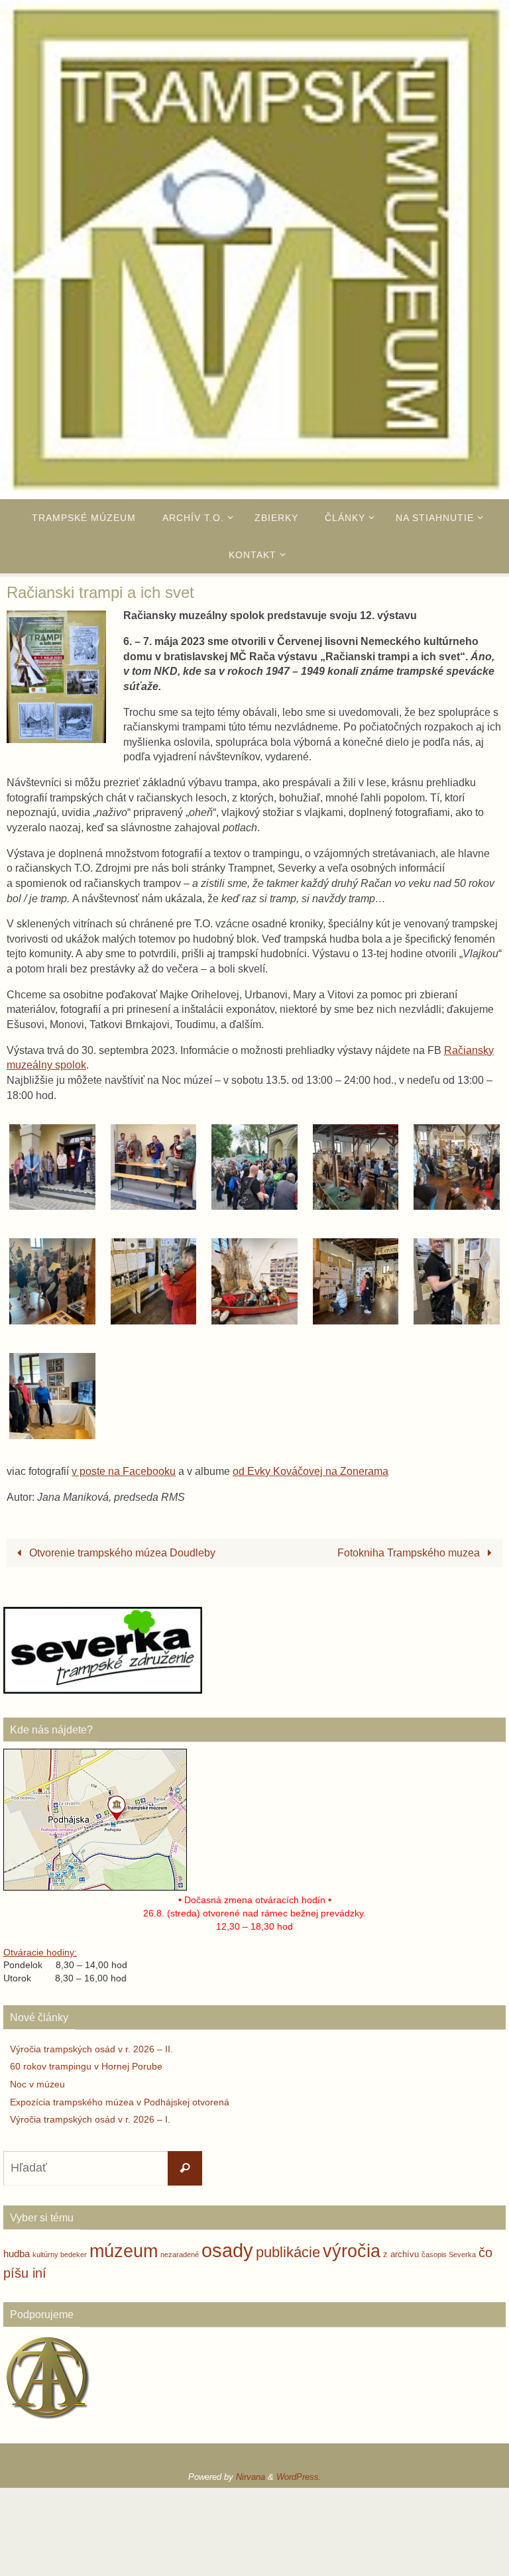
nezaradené (180, 2254)
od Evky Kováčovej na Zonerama (311, 1471)
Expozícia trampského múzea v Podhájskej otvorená (120, 2102)
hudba (17, 2254)
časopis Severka (449, 2254)
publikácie (288, 2252)
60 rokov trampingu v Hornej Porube (86, 2066)
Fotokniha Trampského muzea (410, 1552)
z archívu (401, 2254)
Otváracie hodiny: (40, 1952)
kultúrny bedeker (60, 2254)
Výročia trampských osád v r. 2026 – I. (90, 2119)
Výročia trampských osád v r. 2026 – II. (91, 2049)
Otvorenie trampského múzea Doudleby (121, 1552)
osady (227, 2250)
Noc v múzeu (37, 2084)
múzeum (124, 2251)
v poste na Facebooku (124, 1471)
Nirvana (251, 2477)
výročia (352, 2251)
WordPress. (299, 2477)
